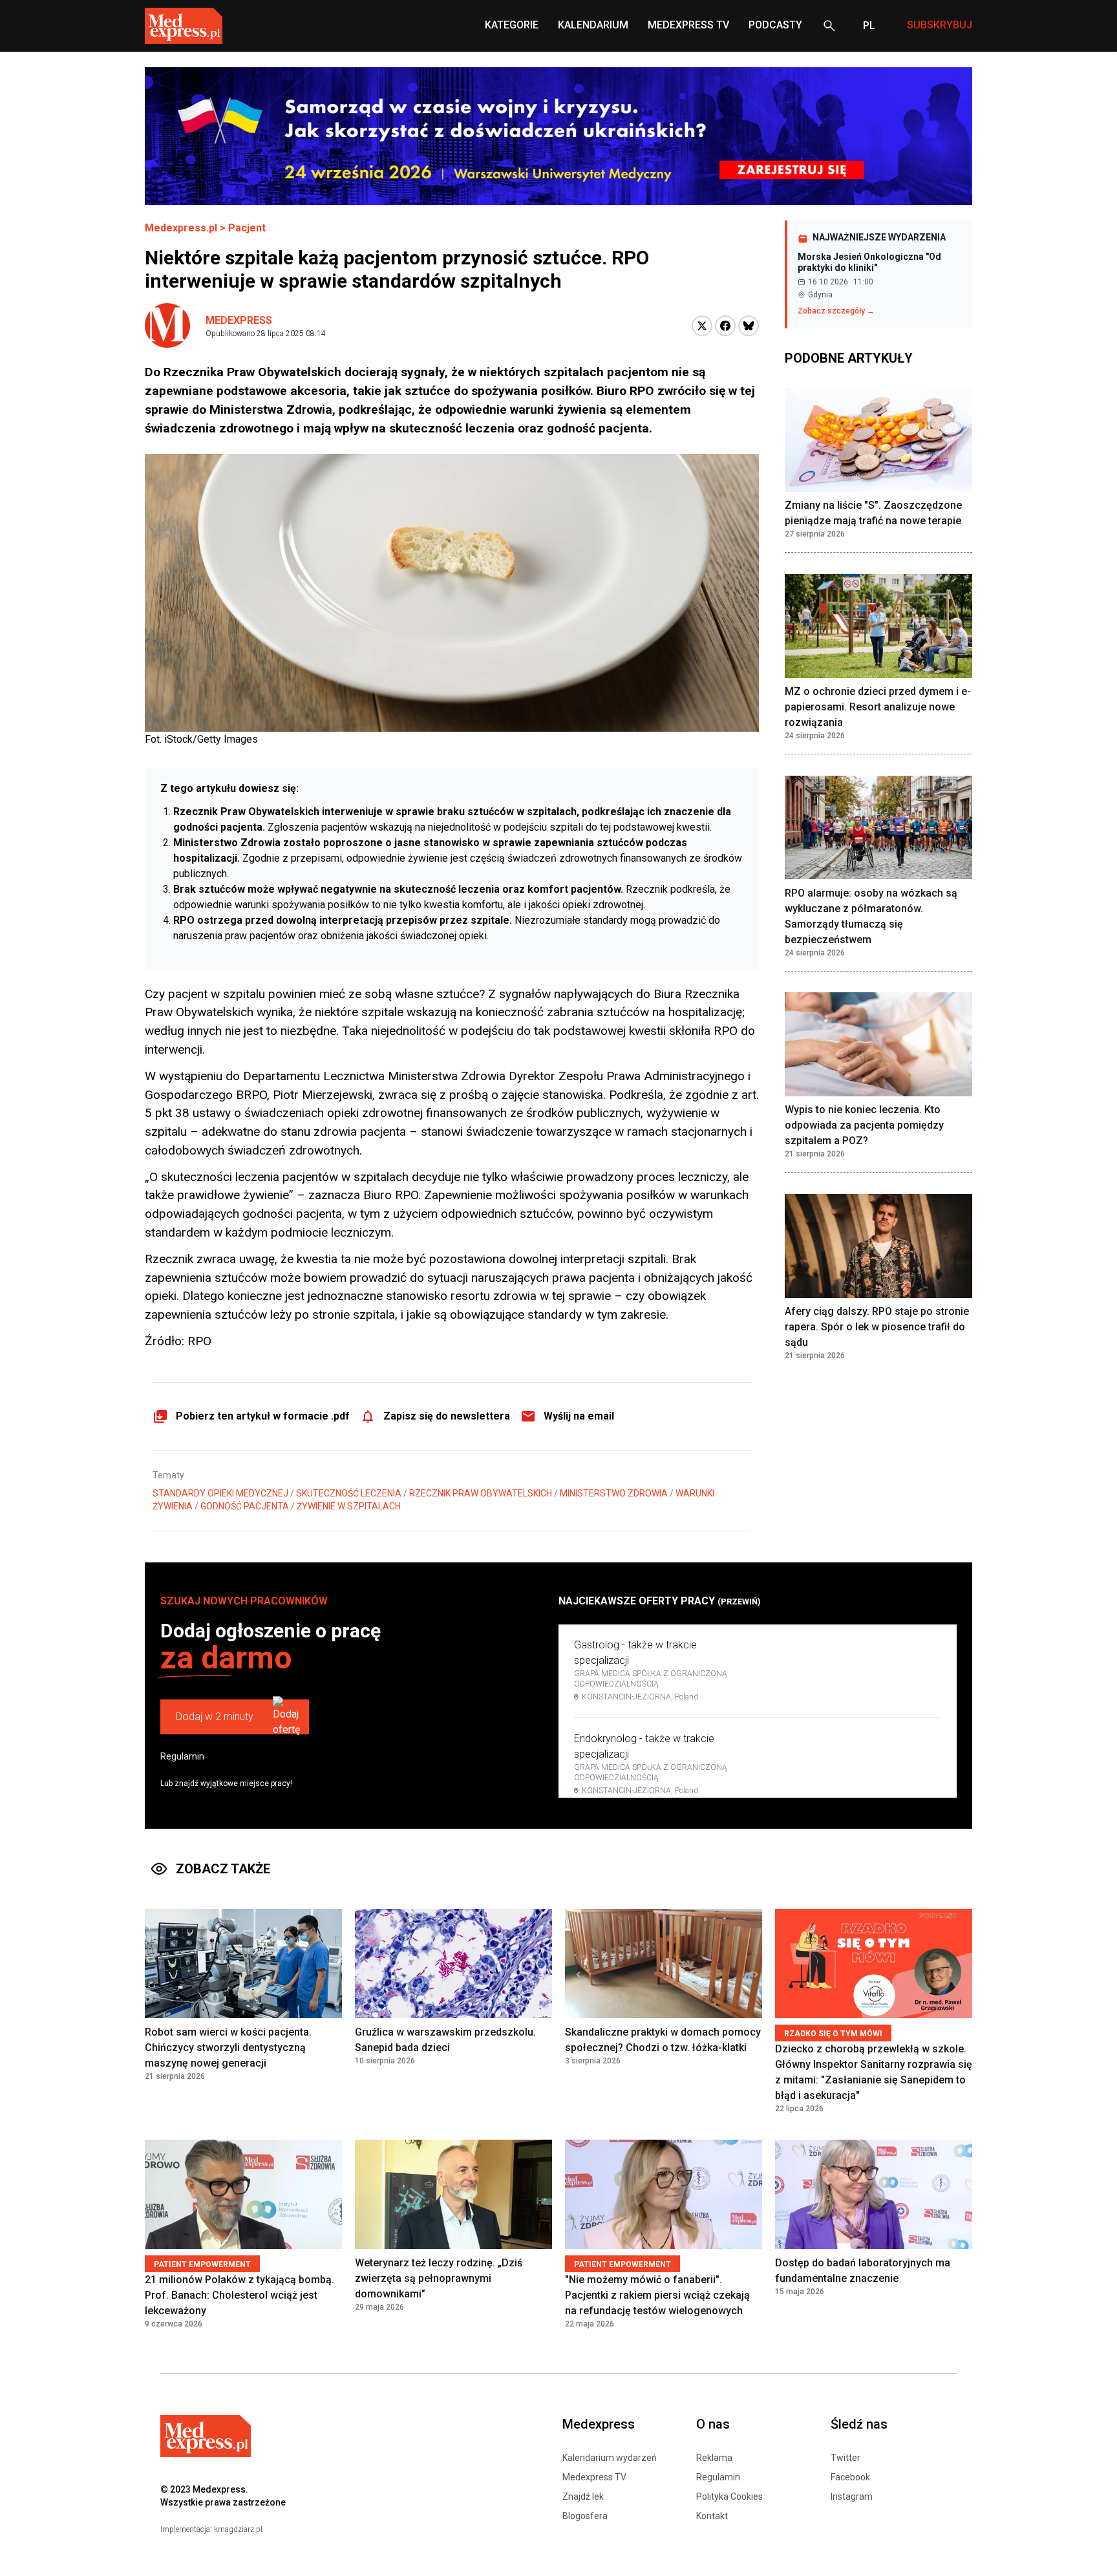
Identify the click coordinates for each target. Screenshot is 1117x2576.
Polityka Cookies (729, 2496)
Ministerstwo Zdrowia (614, 1493)
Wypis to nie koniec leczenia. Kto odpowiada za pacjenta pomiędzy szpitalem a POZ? (864, 1126)
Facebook (850, 2477)
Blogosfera (585, 2516)
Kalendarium (593, 25)
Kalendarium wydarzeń (610, 2458)
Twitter (846, 2458)
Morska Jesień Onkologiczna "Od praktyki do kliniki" (869, 262)
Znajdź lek (583, 2496)
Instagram (852, 2496)
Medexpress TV (594, 2477)
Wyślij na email (579, 1416)
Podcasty (775, 25)
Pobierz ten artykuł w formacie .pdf (263, 1416)
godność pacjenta (245, 1506)
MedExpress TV (688, 25)
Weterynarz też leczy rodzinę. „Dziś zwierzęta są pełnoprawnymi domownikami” (439, 2278)
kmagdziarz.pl (238, 2529)
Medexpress (239, 320)
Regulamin (182, 1756)
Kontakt (712, 2516)
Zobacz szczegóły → (836, 311)
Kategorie (512, 25)
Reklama (714, 2458)
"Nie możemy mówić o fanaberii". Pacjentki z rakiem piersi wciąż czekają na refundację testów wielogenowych (657, 2295)
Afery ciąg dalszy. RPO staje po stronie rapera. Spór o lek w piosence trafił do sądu (877, 1327)
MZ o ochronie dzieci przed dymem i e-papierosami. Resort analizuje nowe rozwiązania (878, 708)
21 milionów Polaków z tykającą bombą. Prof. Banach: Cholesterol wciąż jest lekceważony (239, 2295)
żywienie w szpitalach (349, 1506)
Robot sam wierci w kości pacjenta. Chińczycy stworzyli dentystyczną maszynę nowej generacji (228, 2048)
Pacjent (247, 228)
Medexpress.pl (181, 228)
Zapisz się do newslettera (447, 1416)
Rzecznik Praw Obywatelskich (481, 1493)
